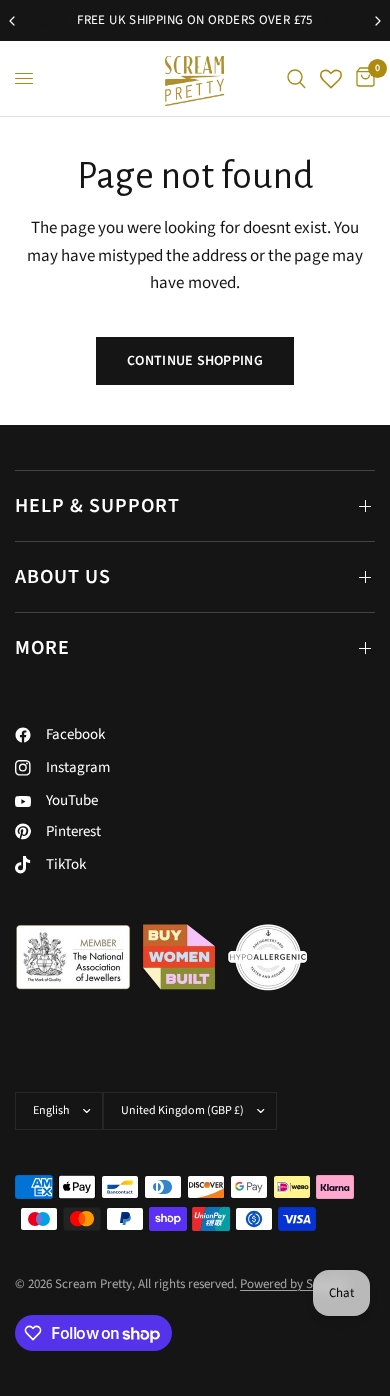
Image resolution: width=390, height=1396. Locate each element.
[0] (362, 78)
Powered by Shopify (293, 1284)
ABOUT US (63, 577)
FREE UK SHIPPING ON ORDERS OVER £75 (186, 20)
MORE (42, 648)
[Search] (296, 78)
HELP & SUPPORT (97, 506)
